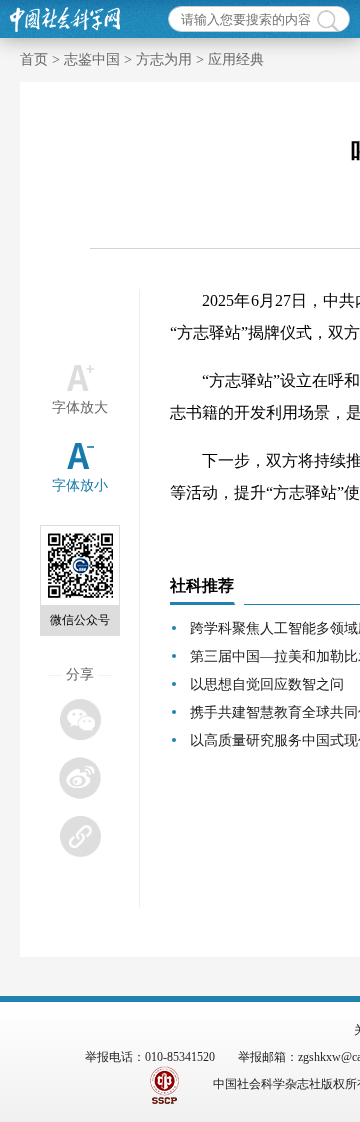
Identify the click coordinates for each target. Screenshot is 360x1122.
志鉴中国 (92, 59)
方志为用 (164, 59)
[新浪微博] (79, 777)
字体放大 (80, 407)
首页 (34, 59)
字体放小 (80, 485)
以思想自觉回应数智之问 (267, 684)
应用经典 (236, 59)
